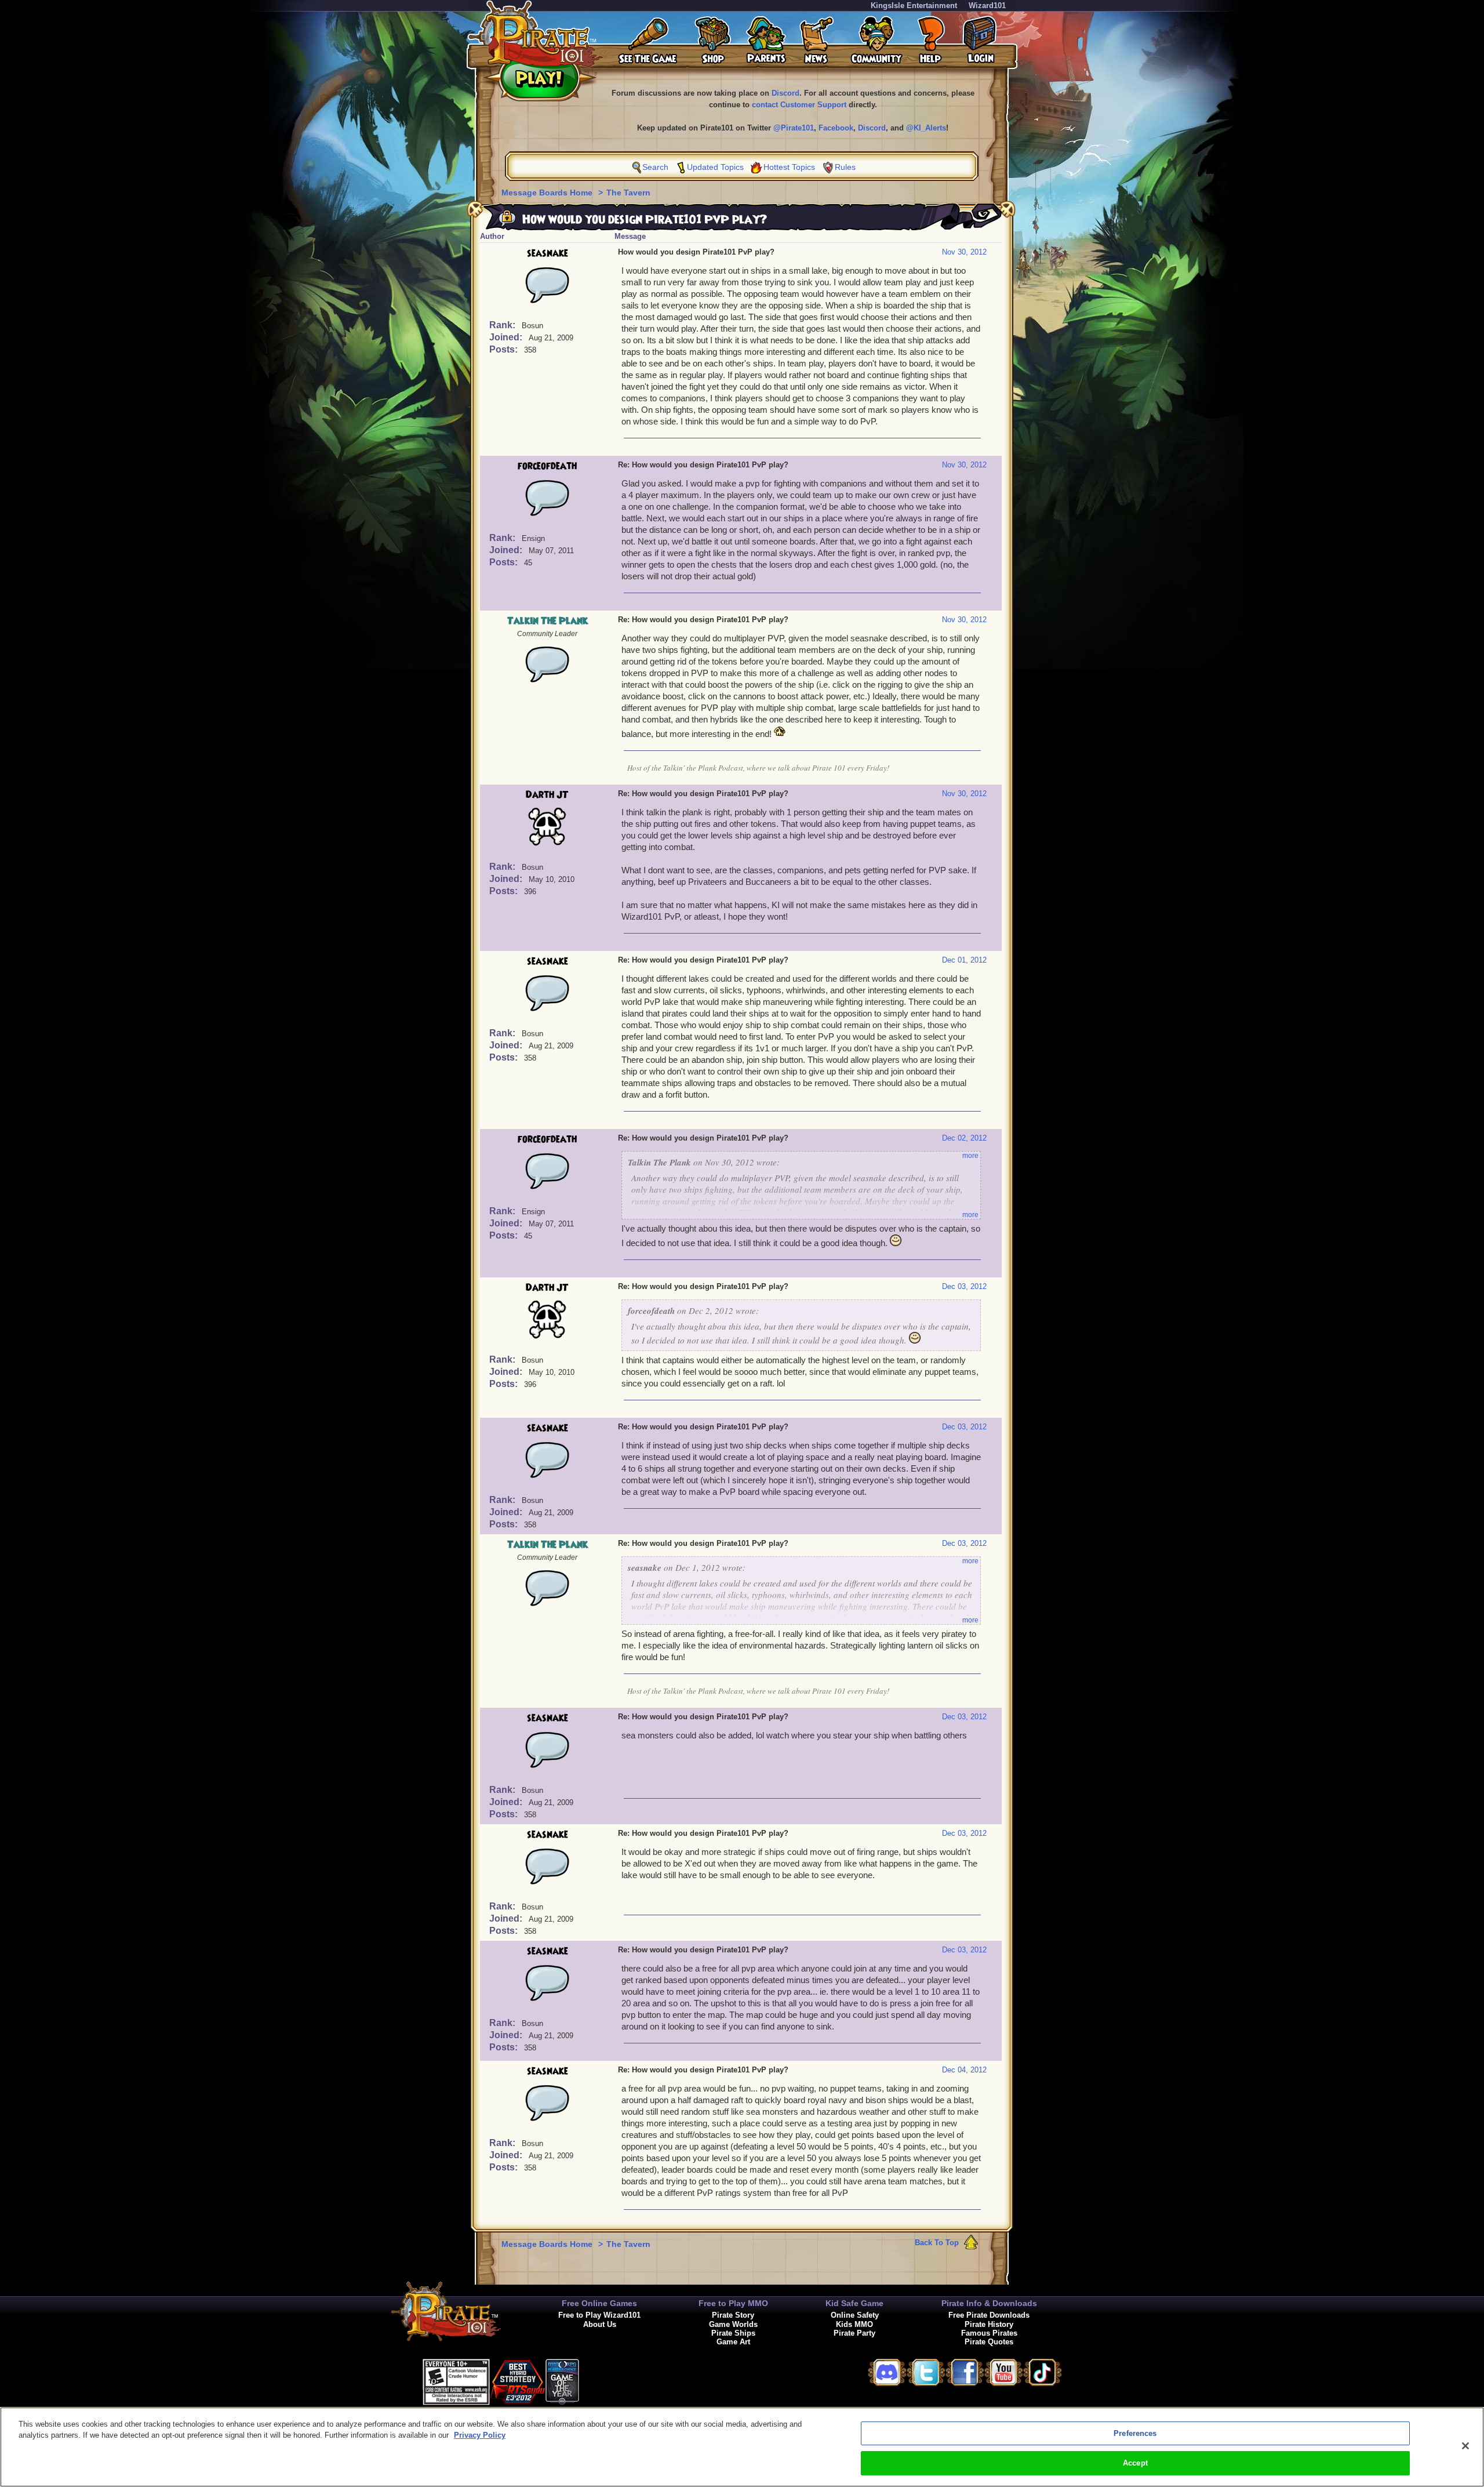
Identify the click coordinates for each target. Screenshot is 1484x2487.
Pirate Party (854, 2333)
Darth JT (547, 795)
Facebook (836, 128)
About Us (600, 2324)
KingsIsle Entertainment (914, 6)
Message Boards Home (548, 193)
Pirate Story (733, 2315)
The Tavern (628, 193)
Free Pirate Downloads (989, 2315)
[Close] (1465, 2446)
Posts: (505, 349)
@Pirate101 (794, 128)
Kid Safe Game (854, 2303)
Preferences (1135, 2433)
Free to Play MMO (733, 2303)
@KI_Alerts (926, 128)
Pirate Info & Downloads (989, 2303)
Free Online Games (599, 2303)
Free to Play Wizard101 (599, 2315)
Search (655, 167)
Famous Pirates (989, 2333)
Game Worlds (733, 2324)
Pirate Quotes (989, 2342)
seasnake (548, 253)
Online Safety (855, 2315)
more (970, 1156)
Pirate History (989, 2324)
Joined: (507, 337)
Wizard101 (987, 6)
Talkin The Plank (548, 621)
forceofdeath (547, 466)
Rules (845, 167)
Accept (1135, 2463)
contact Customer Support (799, 105)
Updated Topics (715, 167)
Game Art (733, 2342)
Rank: (503, 325)
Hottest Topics (789, 167)
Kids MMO (854, 2324)
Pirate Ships (733, 2333)
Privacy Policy (480, 2435)
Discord (785, 93)
